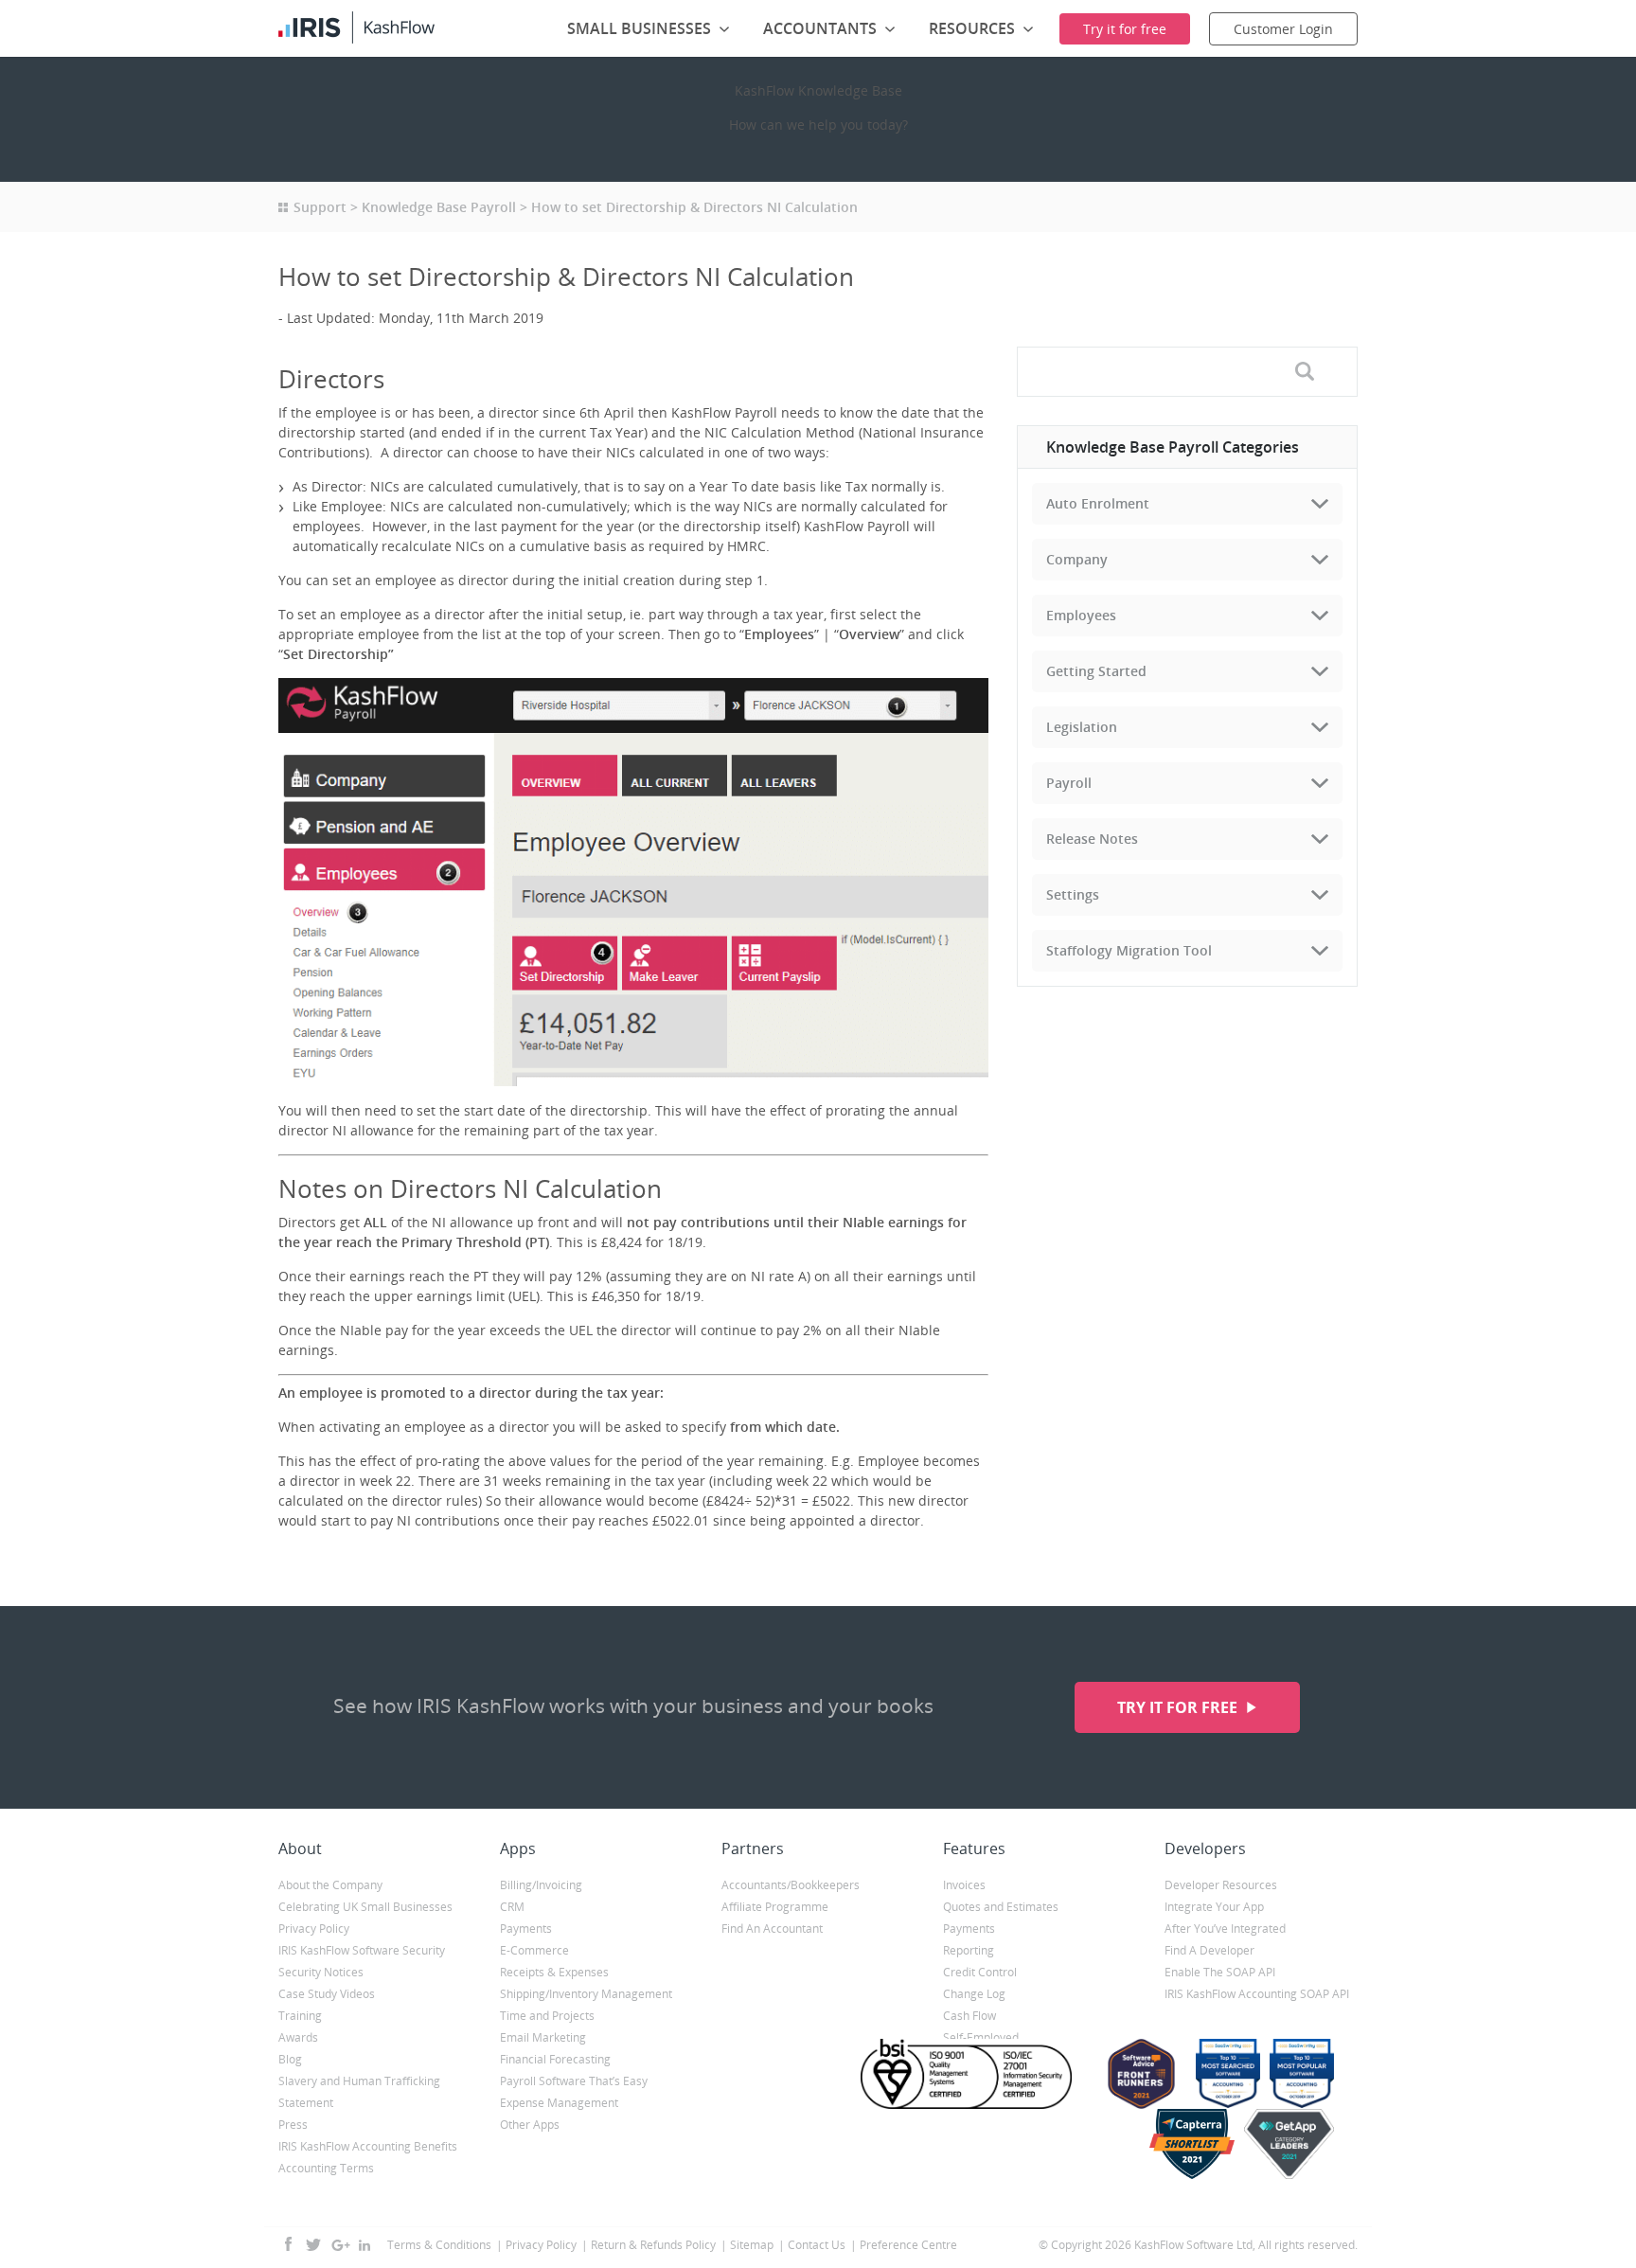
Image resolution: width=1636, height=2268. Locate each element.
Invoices (964, 1885)
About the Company (330, 1885)
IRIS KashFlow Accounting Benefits (368, 2146)
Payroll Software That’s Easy (574, 2081)
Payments (526, 1929)
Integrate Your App (1214, 1907)
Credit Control (980, 1972)
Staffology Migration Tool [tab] (1129, 950)
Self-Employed (981, 2037)
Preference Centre (908, 2245)
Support (320, 207)
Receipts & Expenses (554, 1972)
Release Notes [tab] (1092, 839)
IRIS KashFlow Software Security (362, 1950)
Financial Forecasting (555, 2059)
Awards (298, 2037)
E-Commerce (534, 1950)
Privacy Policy (314, 1929)
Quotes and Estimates (1001, 1907)
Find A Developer (1209, 1950)
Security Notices (321, 1972)
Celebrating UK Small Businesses (365, 1907)
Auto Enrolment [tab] (1098, 503)
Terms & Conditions (439, 2245)
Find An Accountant (772, 1929)
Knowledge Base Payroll (439, 207)
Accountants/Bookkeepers (791, 1885)
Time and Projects (547, 2016)
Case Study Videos (327, 1994)
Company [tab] (1077, 559)
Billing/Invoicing (541, 1885)
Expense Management (559, 2103)
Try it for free (1179, 1707)
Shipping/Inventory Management (586, 1994)
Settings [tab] (1073, 894)
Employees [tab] (1081, 615)
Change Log (974, 1994)
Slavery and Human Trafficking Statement (359, 2092)
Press (293, 2125)
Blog (290, 2059)
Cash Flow (969, 2016)
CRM (512, 1907)
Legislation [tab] (1082, 727)
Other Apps (530, 2125)
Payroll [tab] (1069, 783)
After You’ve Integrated (1225, 1929)
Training (300, 2016)
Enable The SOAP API (1220, 1972)
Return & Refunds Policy (653, 2245)
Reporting (969, 1950)
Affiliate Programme (775, 1907)
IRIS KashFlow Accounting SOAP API (1257, 1994)
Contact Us (817, 2245)
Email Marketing (543, 2037)
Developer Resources (1221, 1885)
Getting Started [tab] (1096, 671)
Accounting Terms (326, 2168)
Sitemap (752, 2245)
